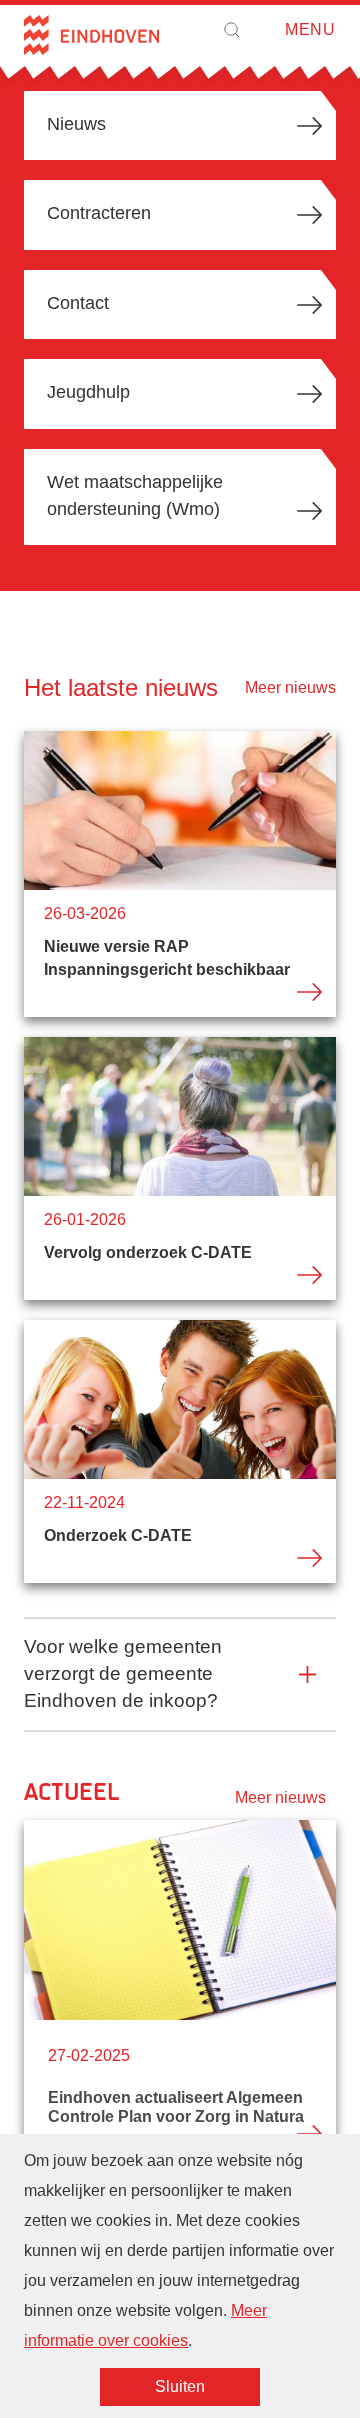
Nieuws (76, 124)
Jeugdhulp (88, 392)
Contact (78, 303)
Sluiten (180, 2386)
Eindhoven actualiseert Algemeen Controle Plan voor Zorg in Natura (180, 2087)
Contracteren (99, 213)
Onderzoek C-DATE (180, 1451)
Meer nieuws (290, 687)
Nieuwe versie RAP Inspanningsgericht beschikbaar (180, 873)
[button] (232, 30)
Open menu (279, 30)
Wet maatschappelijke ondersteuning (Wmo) (135, 495)
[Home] (91, 35)
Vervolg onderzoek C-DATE (180, 1168)
